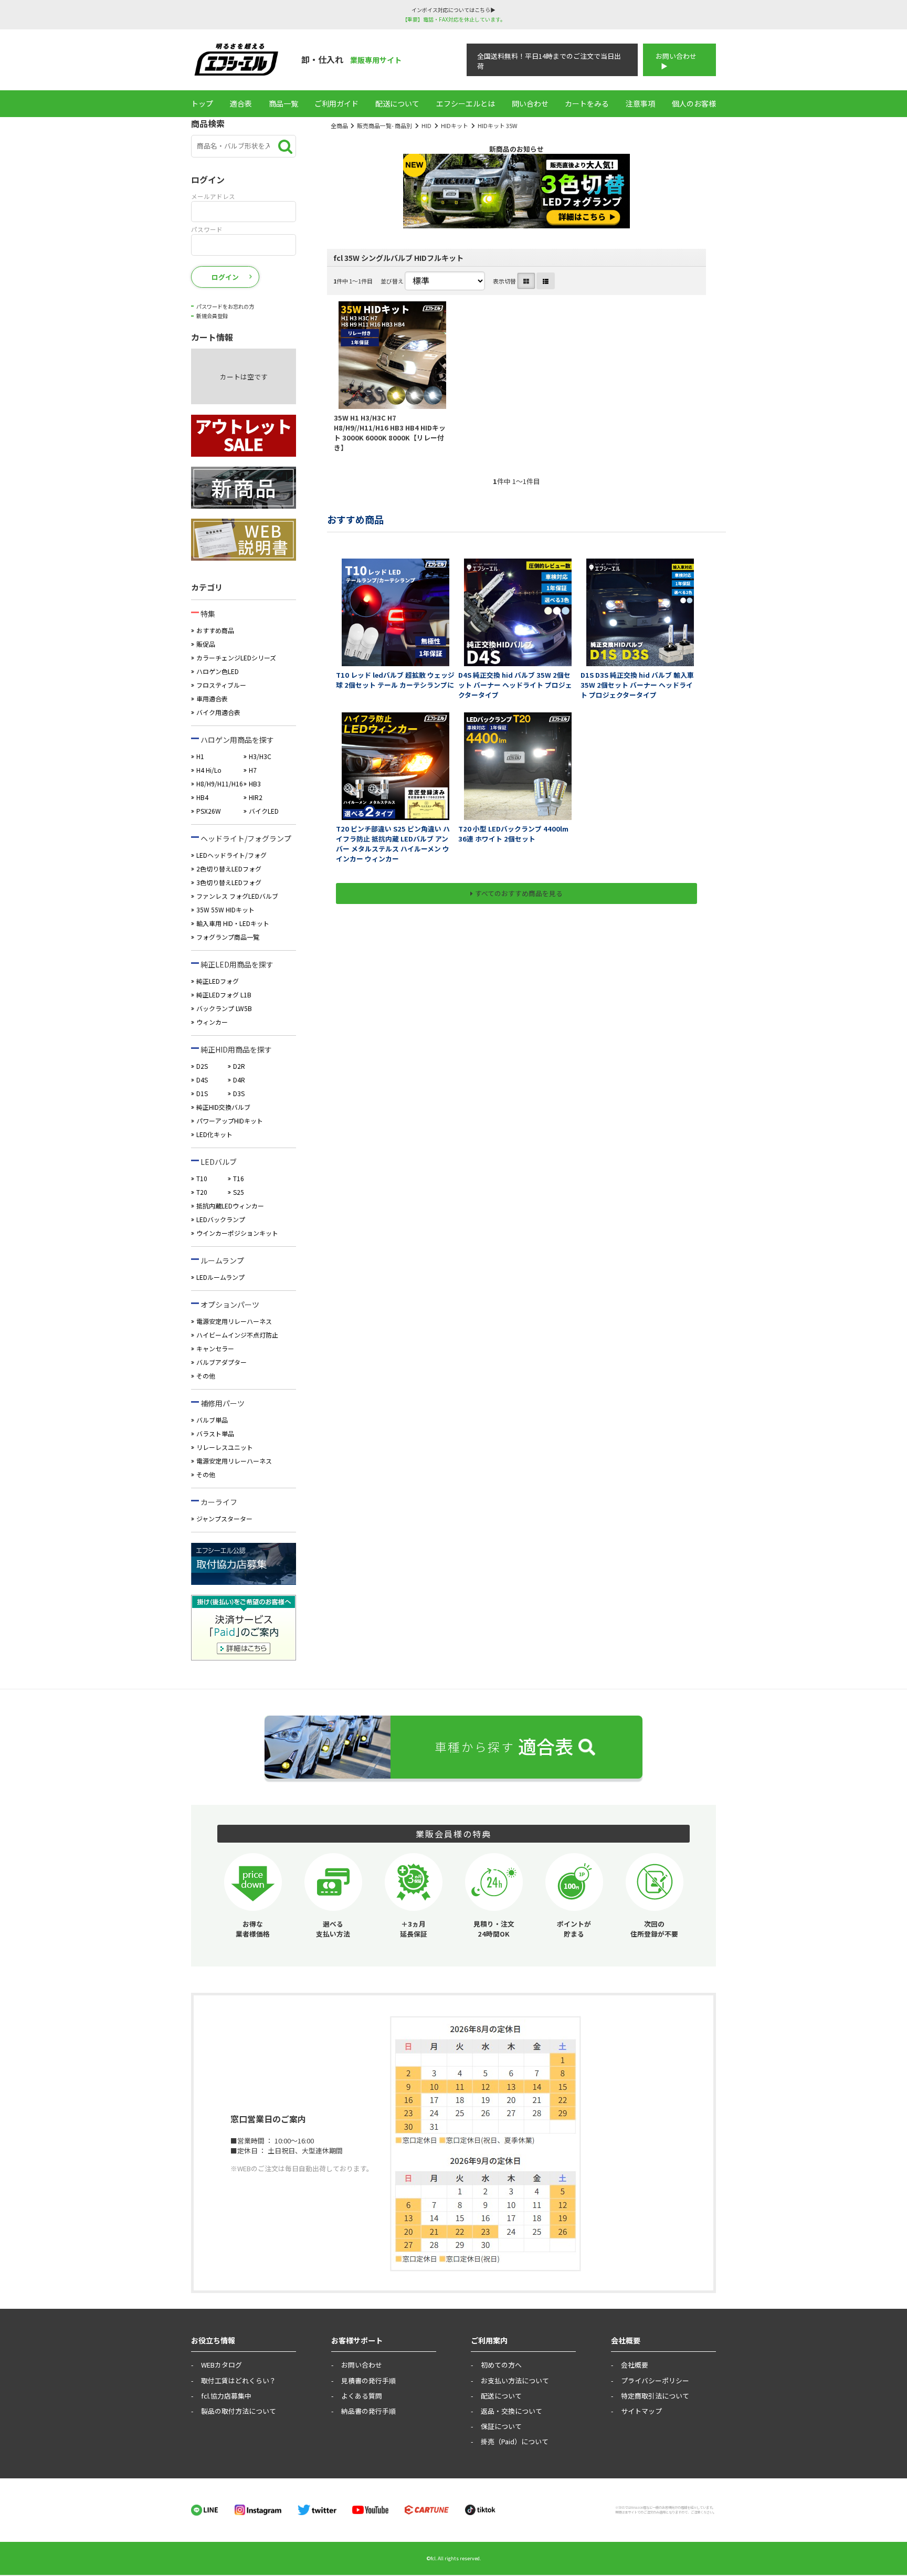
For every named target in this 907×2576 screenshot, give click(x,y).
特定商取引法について (655, 2396)
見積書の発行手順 (368, 2380)
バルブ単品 (212, 1420)
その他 (206, 1376)
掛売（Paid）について (515, 2441)
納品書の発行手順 (368, 2411)
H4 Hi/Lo (209, 770)
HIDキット (455, 125)
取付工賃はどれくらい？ (239, 2380)
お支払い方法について (515, 2380)
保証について (501, 2426)
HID (426, 125)
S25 (239, 1192)
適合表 (241, 103)
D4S (202, 1080)
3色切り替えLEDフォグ (229, 882)
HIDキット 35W (498, 125)
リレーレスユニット (225, 1447)
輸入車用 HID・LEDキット (233, 923)
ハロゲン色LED (218, 671)
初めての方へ (501, 2365)
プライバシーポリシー (655, 2380)
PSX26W (209, 811)
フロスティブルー (221, 685)
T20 (202, 1192)
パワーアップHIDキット (230, 1121)
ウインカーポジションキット (237, 1233)
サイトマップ (641, 2411)
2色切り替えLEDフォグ (229, 869)
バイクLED (264, 811)
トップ (202, 103)
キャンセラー (215, 1348)
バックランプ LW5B (224, 1008)
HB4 (202, 797)
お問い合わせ (676, 56)
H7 (253, 770)
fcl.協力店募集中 (226, 2396)
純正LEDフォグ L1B (224, 995)
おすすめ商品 (215, 630)
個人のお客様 (694, 103)
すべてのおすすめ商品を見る (519, 893)
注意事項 (640, 103)
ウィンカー (212, 1022)
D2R (239, 1066)
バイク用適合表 (218, 712)
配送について (397, 103)
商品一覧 (283, 103)
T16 (239, 1178)
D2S (202, 1066)
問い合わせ (530, 103)
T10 (202, 1178)
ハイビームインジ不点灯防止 (237, 1335)
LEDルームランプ (220, 1277)
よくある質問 (362, 2396)
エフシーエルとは (466, 103)
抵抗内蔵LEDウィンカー (230, 1206)
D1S (202, 1093)
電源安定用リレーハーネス (234, 1321)
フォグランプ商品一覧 (228, 937)
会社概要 (635, 2365)
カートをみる (587, 103)
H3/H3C (260, 756)
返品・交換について (511, 2411)
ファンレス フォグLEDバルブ (237, 896)
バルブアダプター (222, 1362)
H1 (200, 756)
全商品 (339, 125)
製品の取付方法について (239, 2411)
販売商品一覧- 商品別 (384, 125)
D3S (239, 1093)
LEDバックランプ (221, 1219)
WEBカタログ (222, 2365)
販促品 (206, 644)
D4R (239, 1080)
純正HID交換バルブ (223, 1107)
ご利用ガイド (336, 103)
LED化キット (214, 1134)
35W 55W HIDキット (225, 910)
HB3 (255, 784)
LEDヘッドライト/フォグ (231, 855)
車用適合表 (212, 698)
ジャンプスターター (224, 1518)
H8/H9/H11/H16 (220, 784)
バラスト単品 (215, 1433)
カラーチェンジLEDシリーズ (236, 658)
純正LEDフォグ (218, 981)
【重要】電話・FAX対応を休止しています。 (454, 19)
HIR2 (256, 797)
